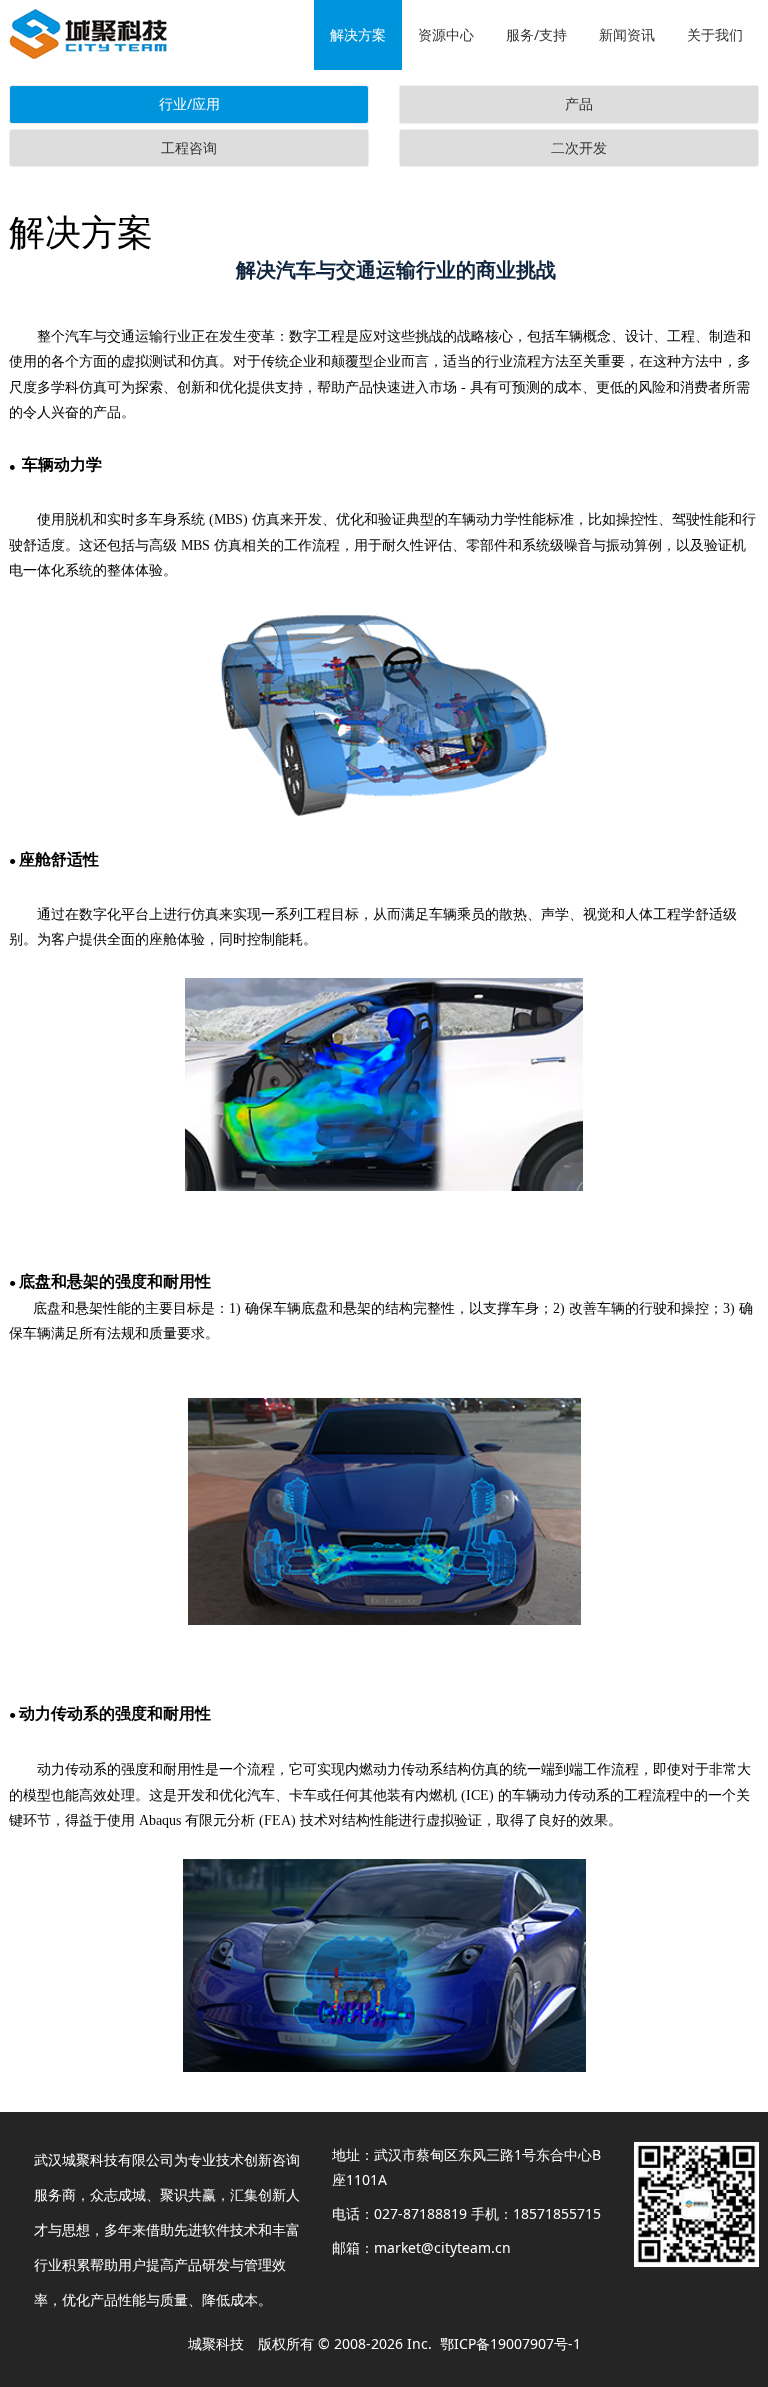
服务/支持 (536, 34)
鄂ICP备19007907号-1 (510, 2343)
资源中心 (446, 34)
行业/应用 (189, 103)
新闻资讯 (627, 34)
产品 (579, 103)
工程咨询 (189, 147)
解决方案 (358, 34)
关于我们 (715, 34)
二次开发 (579, 147)
